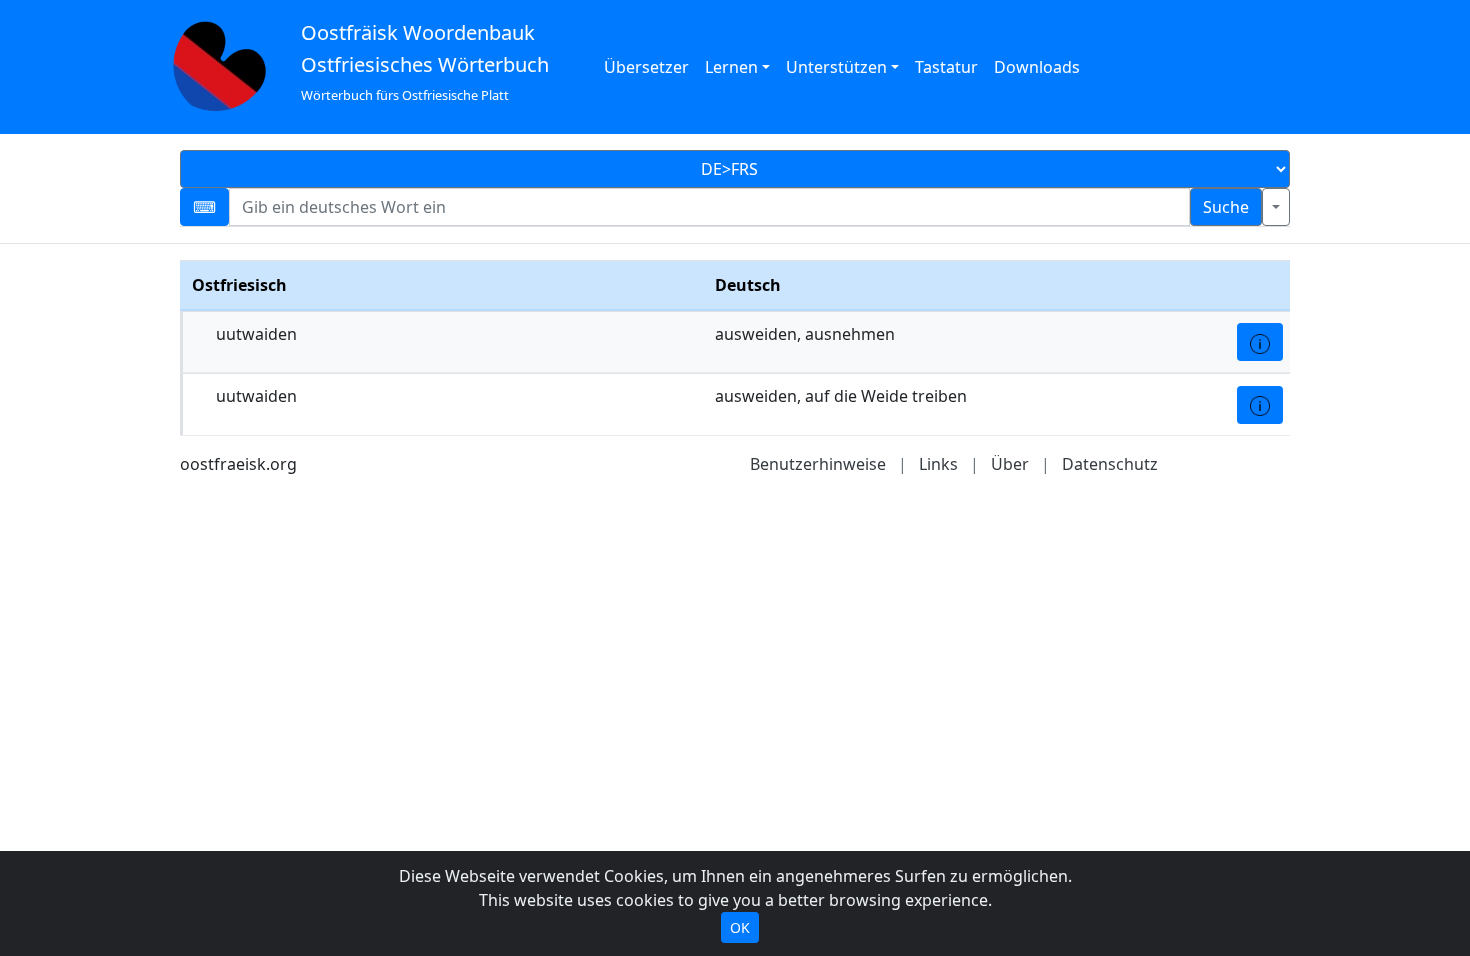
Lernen (731, 67)
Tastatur (946, 67)
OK (740, 927)
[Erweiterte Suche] (1276, 207)
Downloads (1037, 67)
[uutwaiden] (1260, 342)
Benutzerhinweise (818, 464)
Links (938, 464)
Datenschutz (1110, 464)
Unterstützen (836, 67)
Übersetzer (646, 67)
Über (1010, 464)
